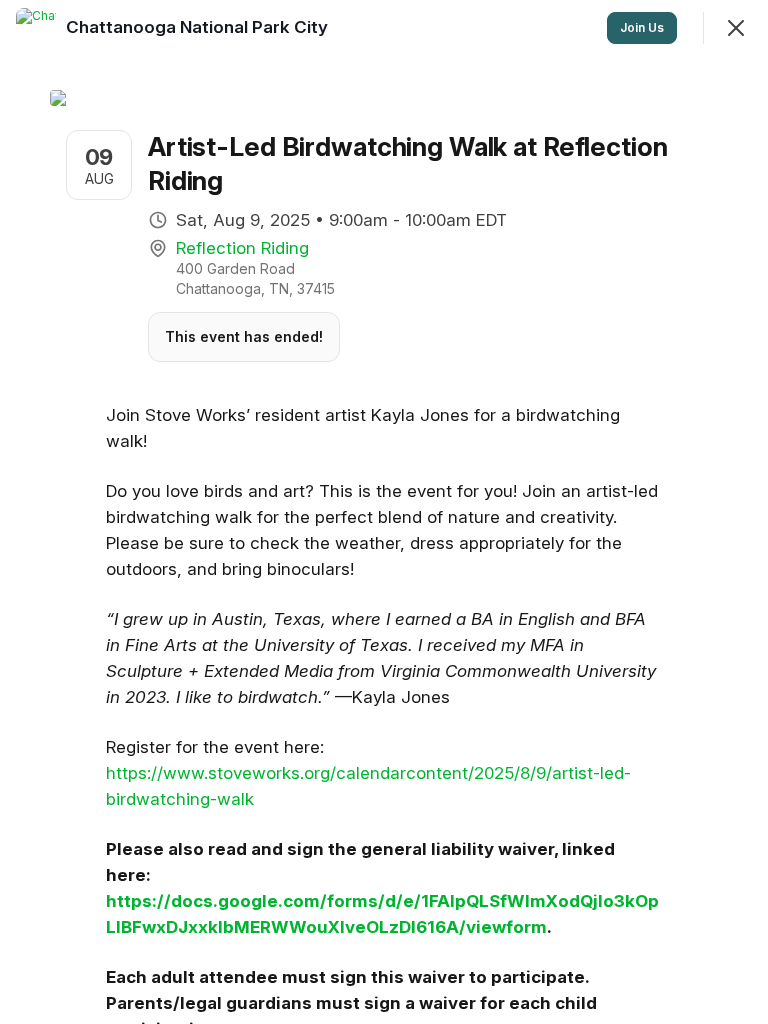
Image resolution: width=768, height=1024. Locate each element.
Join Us (642, 27)
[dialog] (384, 512)
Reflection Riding (242, 248)
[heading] (199, 27)
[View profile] (36, 28)
